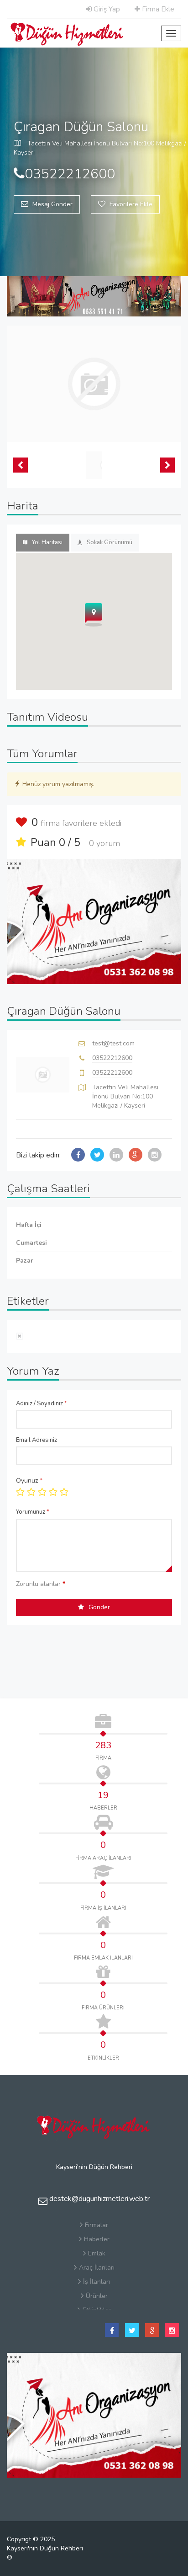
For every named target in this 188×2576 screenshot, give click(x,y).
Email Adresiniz (37, 1440)
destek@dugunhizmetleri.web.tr (99, 2199)
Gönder (99, 1607)
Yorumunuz (33, 1512)
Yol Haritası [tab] (47, 542)
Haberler (97, 2239)
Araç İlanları (97, 2268)
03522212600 (112, 1058)
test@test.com (113, 1043)
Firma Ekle (157, 9)
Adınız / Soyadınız (42, 1403)
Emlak (97, 2253)
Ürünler (97, 2296)
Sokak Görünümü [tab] (110, 542)
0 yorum (104, 843)
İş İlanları (97, 2282)
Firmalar (97, 2225)
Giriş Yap (106, 9)
